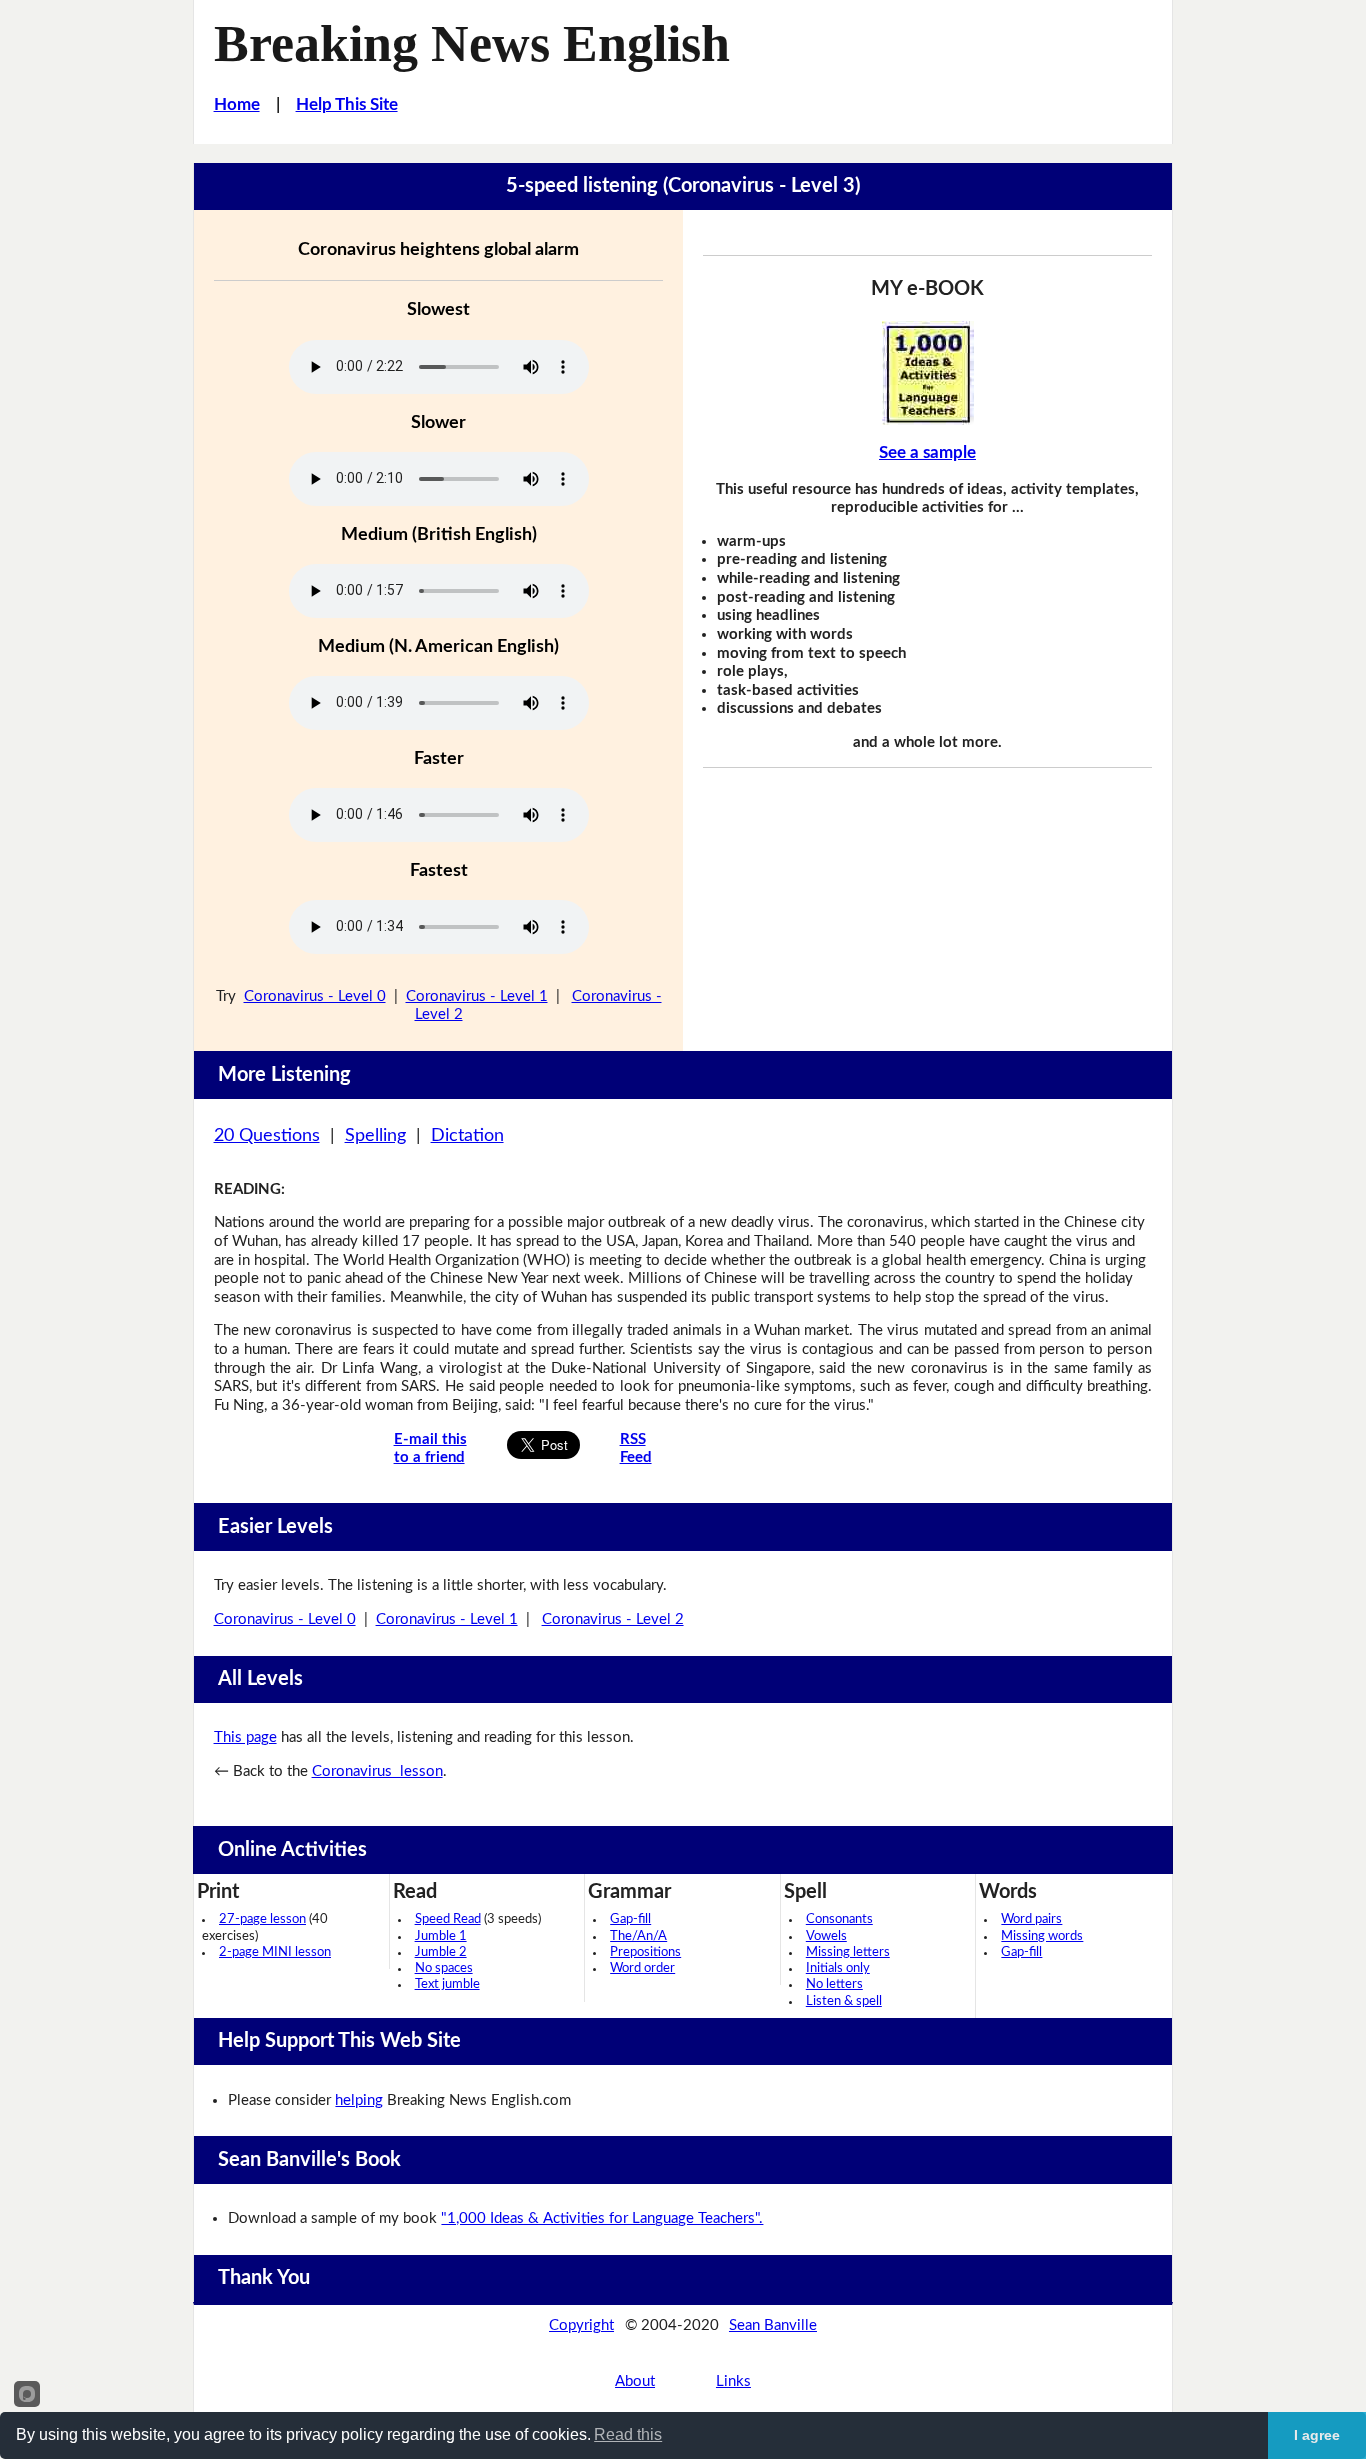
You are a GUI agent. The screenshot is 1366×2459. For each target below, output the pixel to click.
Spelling (375, 1136)
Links (733, 2381)
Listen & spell (844, 2001)
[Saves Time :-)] (928, 373)
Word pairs (1031, 1919)
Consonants (839, 1919)
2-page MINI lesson (275, 1952)
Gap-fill (630, 1919)
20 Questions (267, 1136)
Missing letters (848, 1952)
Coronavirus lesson (377, 1771)
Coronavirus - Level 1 (477, 996)
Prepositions (645, 1952)
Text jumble (447, 1984)
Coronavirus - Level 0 (315, 996)
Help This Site (347, 104)
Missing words (1042, 1936)
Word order (642, 1968)
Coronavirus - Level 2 (613, 1619)
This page (245, 1737)
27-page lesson (262, 1919)
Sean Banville (773, 2325)
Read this (628, 2434)
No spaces (444, 1968)
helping (359, 2100)
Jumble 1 (441, 1936)
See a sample (927, 452)
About (635, 2381)
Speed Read (448, 1919)
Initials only (838, 1968)
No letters (834, 1984)
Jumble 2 (441, 1952)
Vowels (826, 1936)
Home (237, 104)
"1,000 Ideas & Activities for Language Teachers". (602, 2218)
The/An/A (638, 1936)
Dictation (467, 1136)
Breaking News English (472, 43)
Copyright (581, 2325)
